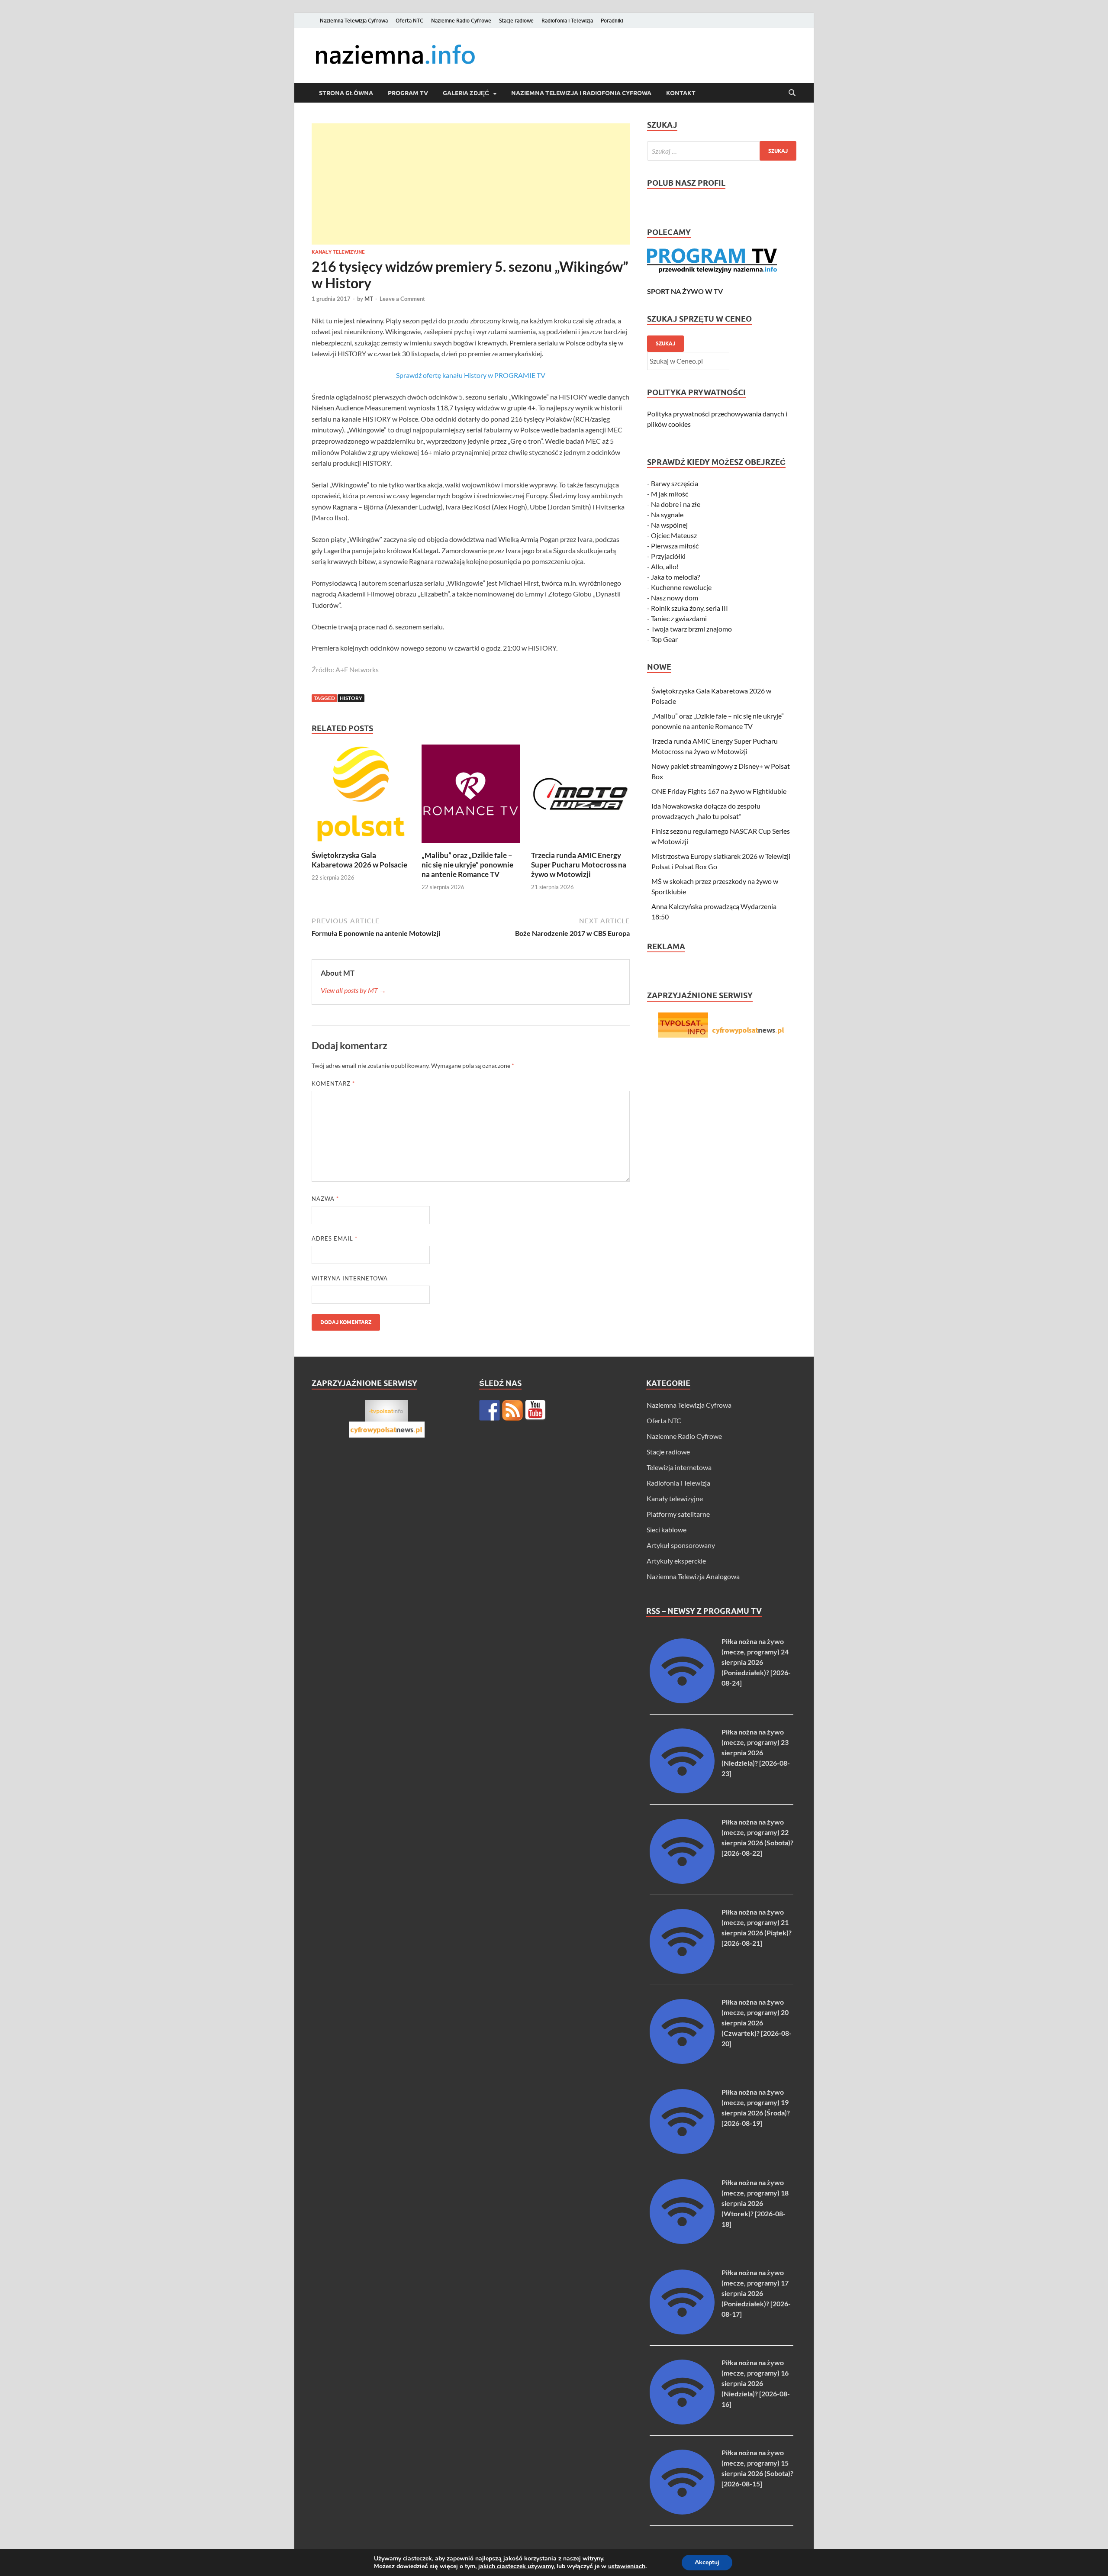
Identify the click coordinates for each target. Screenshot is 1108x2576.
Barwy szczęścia (675, 483)
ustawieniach (627, 2566)
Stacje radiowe (516, 21)
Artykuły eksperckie (676, 1561)
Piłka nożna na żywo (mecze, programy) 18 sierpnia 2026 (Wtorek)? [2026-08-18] (755, 2203)
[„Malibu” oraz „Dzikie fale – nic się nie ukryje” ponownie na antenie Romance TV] (471, 796)
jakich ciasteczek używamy (516, 2566)
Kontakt (681, 93)
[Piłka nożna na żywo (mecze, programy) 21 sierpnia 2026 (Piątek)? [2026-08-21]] (682, 1971)
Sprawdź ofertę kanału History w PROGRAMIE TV (471, 375)
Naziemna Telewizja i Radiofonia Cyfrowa (581, 93)
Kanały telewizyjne (338, 252)
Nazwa (325, 1199)
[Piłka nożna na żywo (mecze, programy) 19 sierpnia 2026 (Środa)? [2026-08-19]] (682, 2151)
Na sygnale (667, 514)
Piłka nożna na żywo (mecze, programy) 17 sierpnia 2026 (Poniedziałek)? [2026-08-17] (756, 2293)
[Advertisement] (471, 184)
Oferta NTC (409, 21)
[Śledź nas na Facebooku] (490, 1410)
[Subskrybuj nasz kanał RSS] (512, 1410)
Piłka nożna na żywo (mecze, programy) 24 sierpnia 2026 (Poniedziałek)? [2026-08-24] (756, 1662)
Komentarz (333, 1083)
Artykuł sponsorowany (681, 1545)
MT (369, 299)
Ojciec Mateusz (674, 535)
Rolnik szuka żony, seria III (689, 608)
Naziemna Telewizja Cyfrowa (354, 21)
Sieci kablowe (667, 1530)
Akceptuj (707, 2562)
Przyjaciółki (668, 556)
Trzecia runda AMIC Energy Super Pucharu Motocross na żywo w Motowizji (579, 865)
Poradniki (612, 21)
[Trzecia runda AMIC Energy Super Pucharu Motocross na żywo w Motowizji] (580, 796)
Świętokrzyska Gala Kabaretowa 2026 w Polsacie (359, 860)
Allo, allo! (665, 566)
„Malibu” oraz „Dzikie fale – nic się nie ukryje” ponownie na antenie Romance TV (467, 865)
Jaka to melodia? (675, 577)
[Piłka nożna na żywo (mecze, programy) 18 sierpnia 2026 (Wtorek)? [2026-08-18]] (682, 2241)
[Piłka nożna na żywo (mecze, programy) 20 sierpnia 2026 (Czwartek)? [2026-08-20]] (682, 2061)
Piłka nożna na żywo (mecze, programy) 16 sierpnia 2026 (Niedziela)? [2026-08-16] (756, 2383)
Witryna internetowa (350, 1278)
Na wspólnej (669, 525)
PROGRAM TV (408, 93)
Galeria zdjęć (466, 93)
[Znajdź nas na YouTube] (535, 1410)
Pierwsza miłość (675, 546)
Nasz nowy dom (675, 598)
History (351, 698)
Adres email (335, 1238)
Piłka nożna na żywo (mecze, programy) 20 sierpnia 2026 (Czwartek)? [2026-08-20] (757, 2023)
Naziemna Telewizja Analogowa (693, 1576)
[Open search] (792, 93)
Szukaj (665, 343)
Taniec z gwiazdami (679, 618)
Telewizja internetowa (679, 1467)
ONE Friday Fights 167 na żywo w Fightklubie (719, 791)
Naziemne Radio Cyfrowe (461, 21)
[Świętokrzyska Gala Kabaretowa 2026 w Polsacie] (361, 796)
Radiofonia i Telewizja (567, 21)
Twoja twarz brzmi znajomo (691, 629)
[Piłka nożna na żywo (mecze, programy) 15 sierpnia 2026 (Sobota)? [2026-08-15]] (682, 2512)
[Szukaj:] (722, 151)
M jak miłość (670, 494)
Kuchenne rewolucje (681, 587)
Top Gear (664, 639)
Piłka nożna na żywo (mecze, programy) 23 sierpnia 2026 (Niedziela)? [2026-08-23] (756, 1752)
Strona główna (346, 93)
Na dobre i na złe (676, 504)
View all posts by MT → (353, 990)
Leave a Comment (402, 299)
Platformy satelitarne (678, 1514)
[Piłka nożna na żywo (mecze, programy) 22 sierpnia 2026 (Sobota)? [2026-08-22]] (682, 1881)
